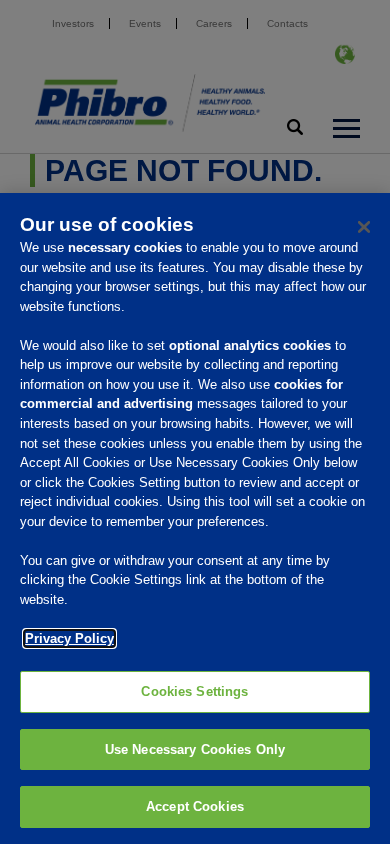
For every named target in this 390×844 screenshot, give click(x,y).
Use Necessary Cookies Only (195, 749)
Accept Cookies (195, 806)
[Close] (364, 227)
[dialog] (195, 518)
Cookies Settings (194, 691)
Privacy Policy (69, 638)
